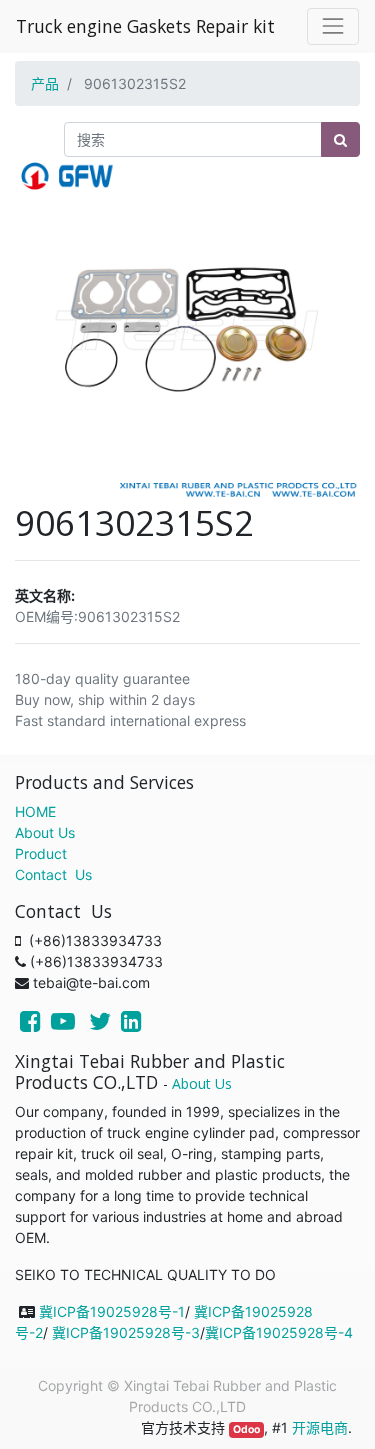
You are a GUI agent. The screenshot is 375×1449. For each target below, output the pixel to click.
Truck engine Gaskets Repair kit (145, 26)
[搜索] (340, 139)
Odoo (246, 1429)
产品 (45, 83)
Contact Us (53, 874)
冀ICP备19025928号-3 (126, 1332)
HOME (35, 811)
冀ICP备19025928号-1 (112, 1311)
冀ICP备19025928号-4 (279, 1332)
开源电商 (320, 1427)
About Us (45, 832)
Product (41, 853)
